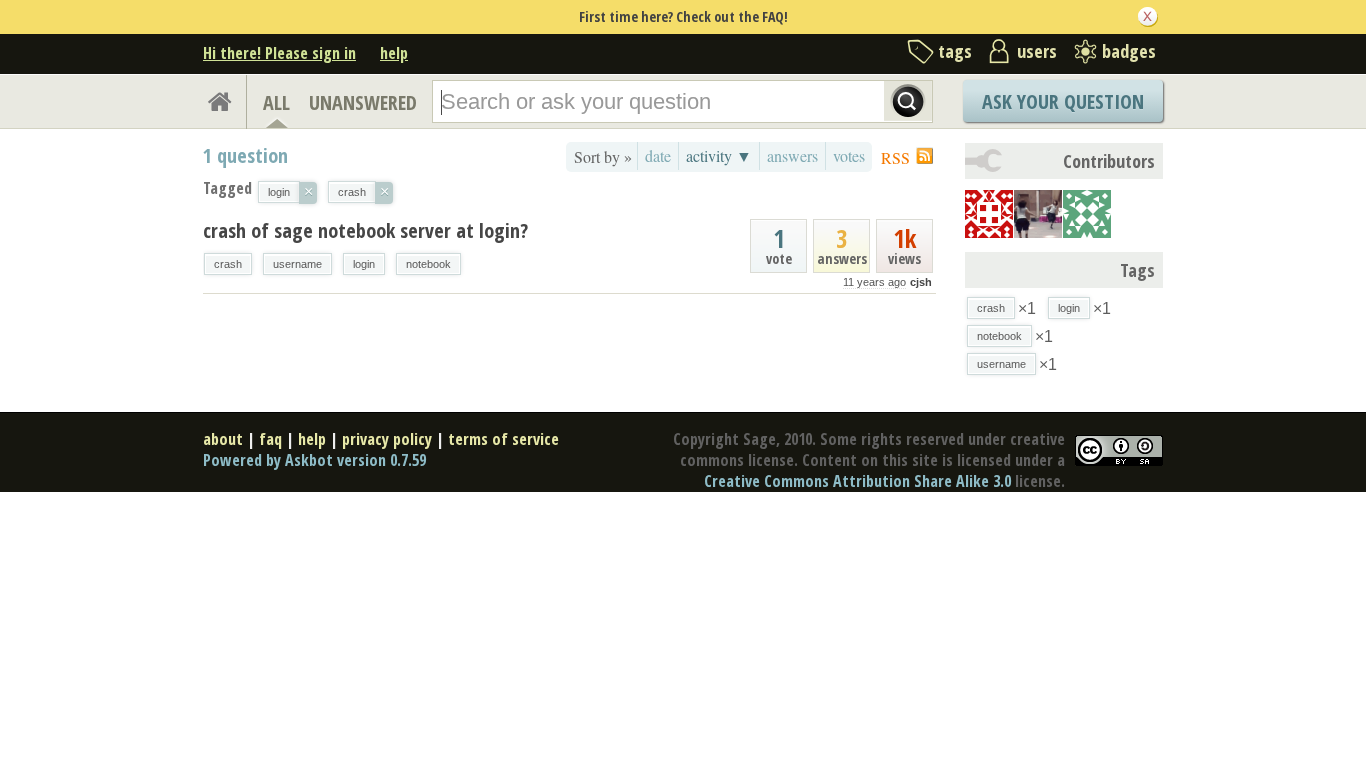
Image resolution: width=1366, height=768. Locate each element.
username (297, 264)
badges (1129, 51)
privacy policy (387, 439)
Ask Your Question (1063, 101)
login (364, 264)
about (223, 439)
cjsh (921, 282)
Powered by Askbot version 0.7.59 (314, 460)
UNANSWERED (363, 102)
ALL (276, 102)
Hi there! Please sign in (279, 53)
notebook (428, 264)
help (394, 53)
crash (228, 264)
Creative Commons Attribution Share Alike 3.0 (857, 481)
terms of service (503, 439)
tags (955, 51)
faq (270, 439)
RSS (895, 157)
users (1037, 51)
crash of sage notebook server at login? (365, 230)
